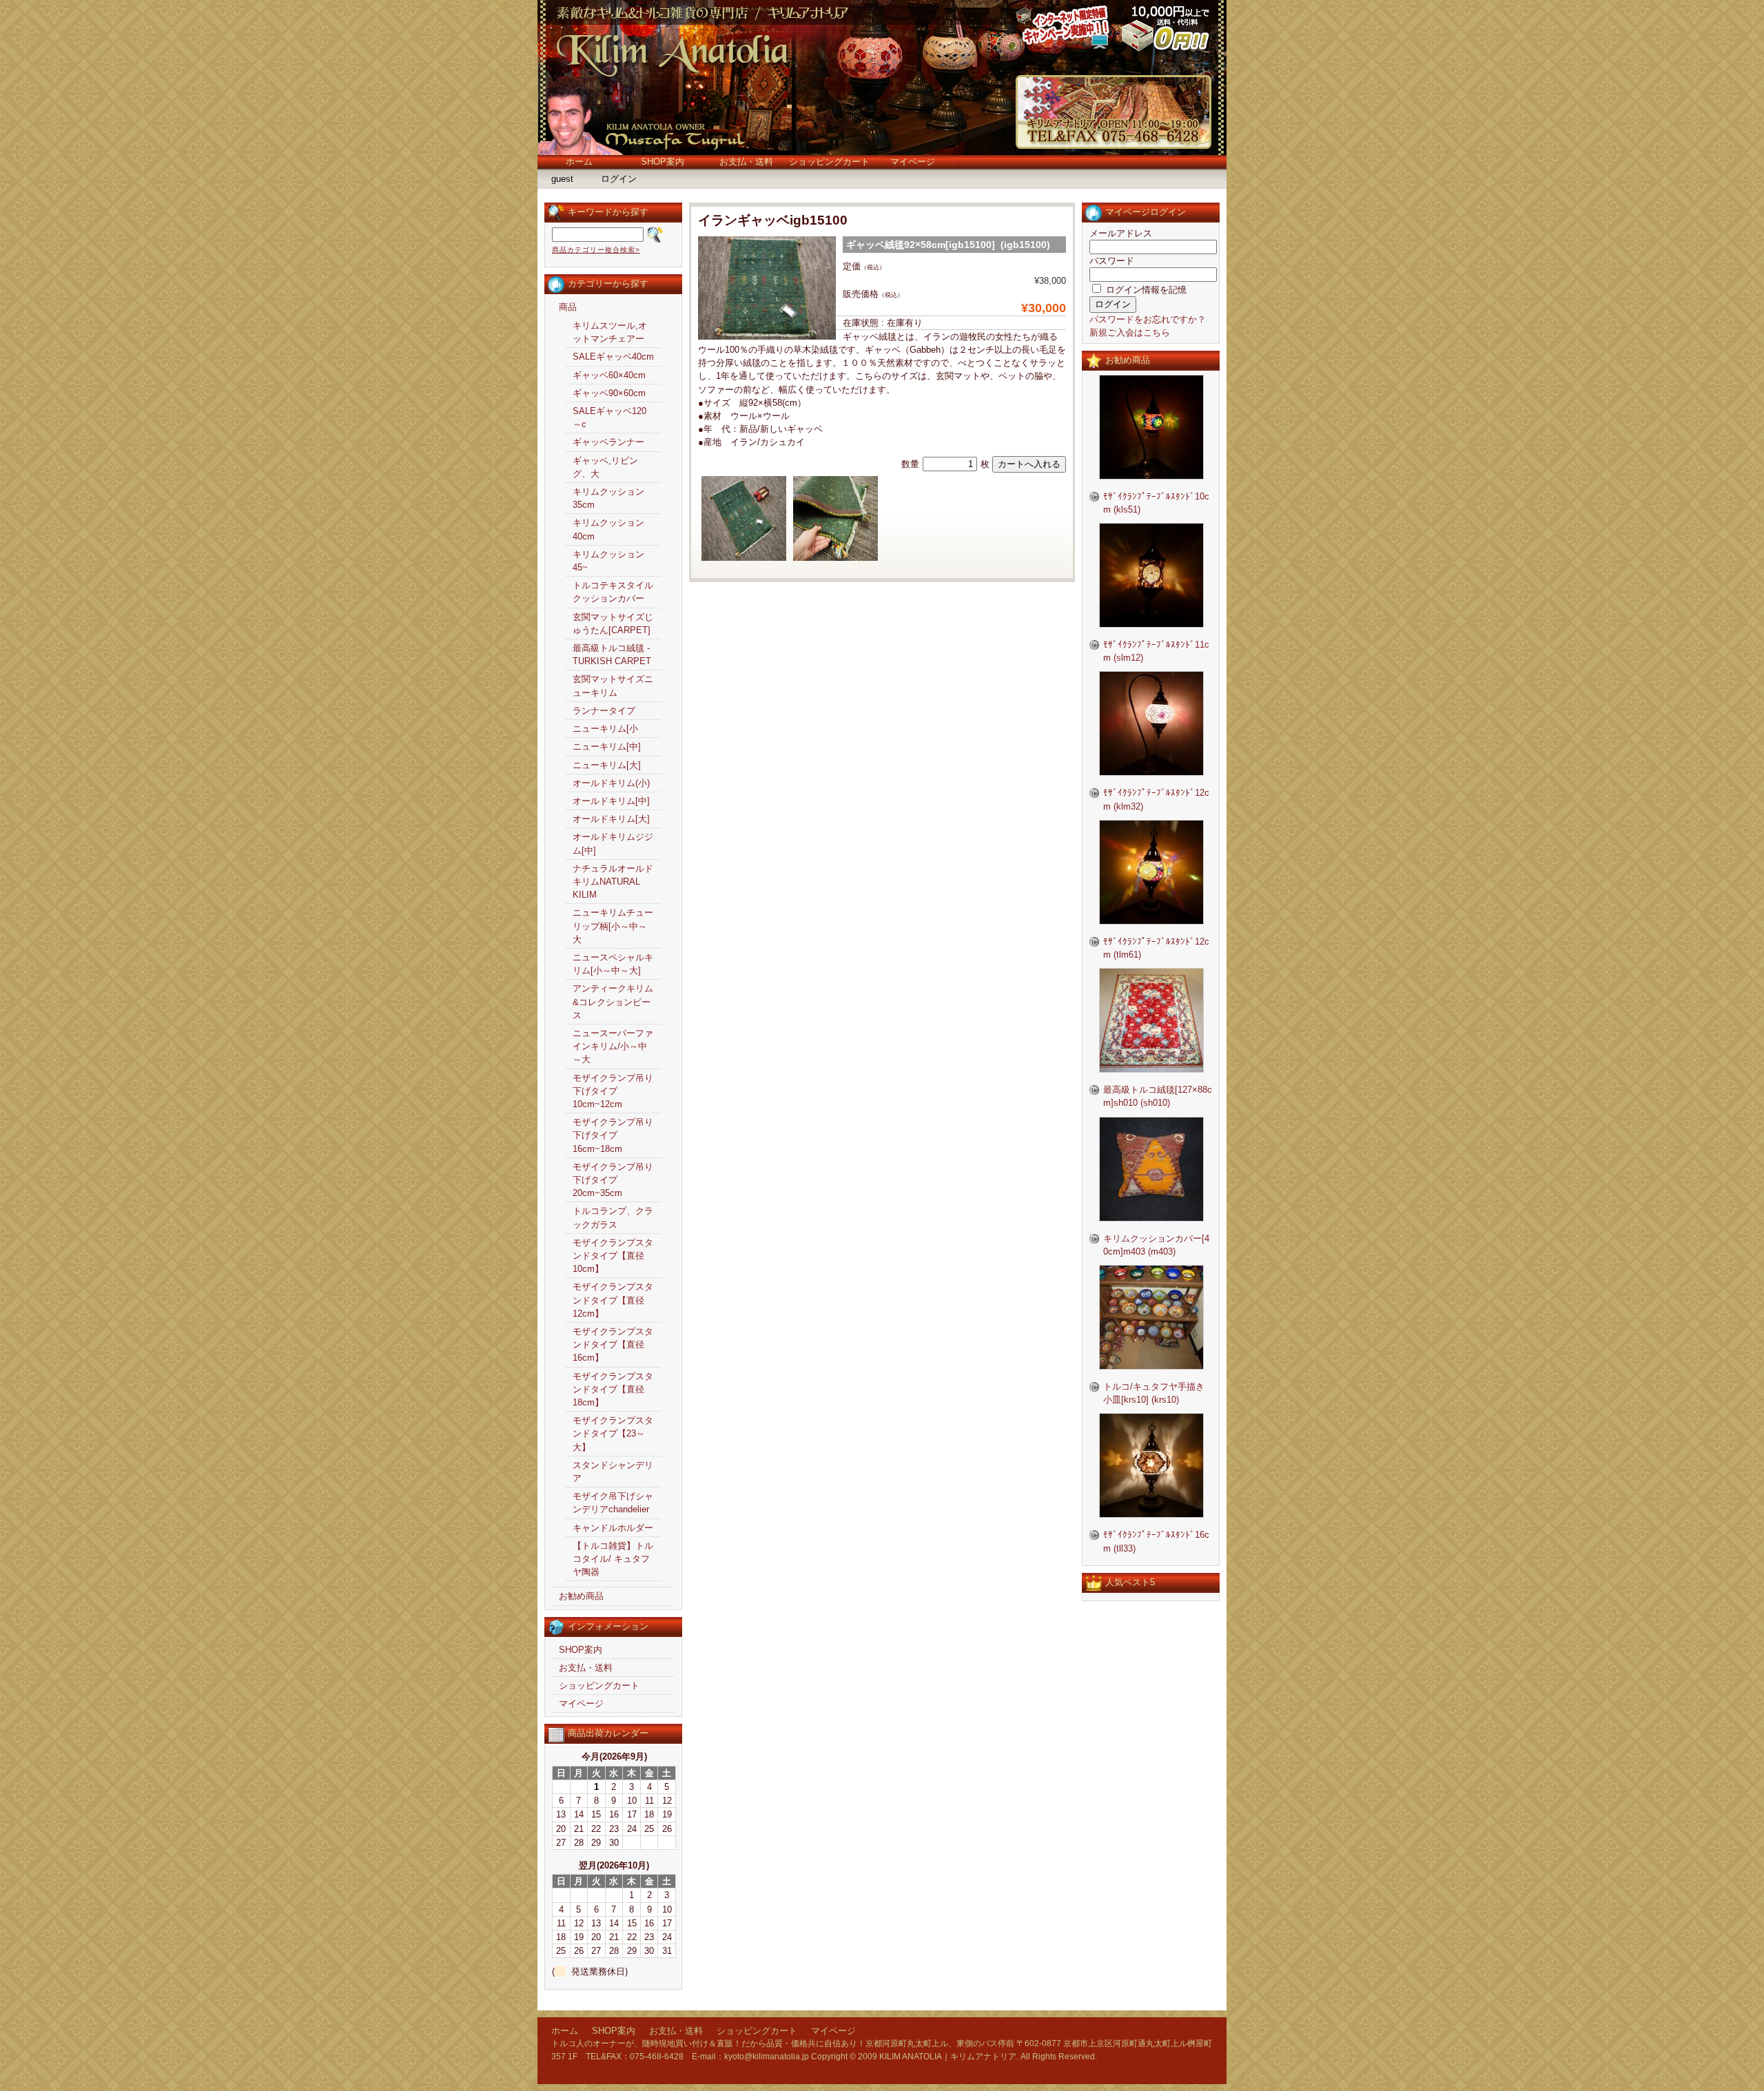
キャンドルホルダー (613, 1528)
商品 (568, 307)
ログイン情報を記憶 (1145, 290)
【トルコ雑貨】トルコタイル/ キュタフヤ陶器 (613, 1559)
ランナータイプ (604, 711)
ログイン (619, 179)
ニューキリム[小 (605, 729)
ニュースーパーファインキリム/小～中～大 (613, 1046)
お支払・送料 (746, 162)
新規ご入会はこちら (1130, 332)
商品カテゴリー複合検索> (596, 250)
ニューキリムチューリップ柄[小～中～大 (613, 926)
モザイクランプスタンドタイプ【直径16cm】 (613, 1345)
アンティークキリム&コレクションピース (613, 1001)
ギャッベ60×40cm (609, 375)
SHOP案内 (663, 162)
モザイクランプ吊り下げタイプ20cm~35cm (613, 1180)
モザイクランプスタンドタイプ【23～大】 (613, 1433)
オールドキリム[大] (611, 819)
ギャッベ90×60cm (609, 393)
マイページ (913, 162)
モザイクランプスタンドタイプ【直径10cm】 (613, 1256)
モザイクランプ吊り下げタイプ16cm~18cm (613, 1135)
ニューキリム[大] (607, 765)
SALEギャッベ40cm (613, 357)
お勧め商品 (581, 1596)
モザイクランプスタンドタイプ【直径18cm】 (613, 1389)
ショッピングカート (829, 162)
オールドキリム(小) (611, 783)
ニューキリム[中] (607, 746)
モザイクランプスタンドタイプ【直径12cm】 (613, 1300)
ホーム (579, 162)
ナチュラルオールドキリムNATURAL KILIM (613, 882)
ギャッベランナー (608, 442)
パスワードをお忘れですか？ (1148, 319)
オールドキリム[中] (611, 801)
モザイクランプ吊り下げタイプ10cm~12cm (613, 1091)
